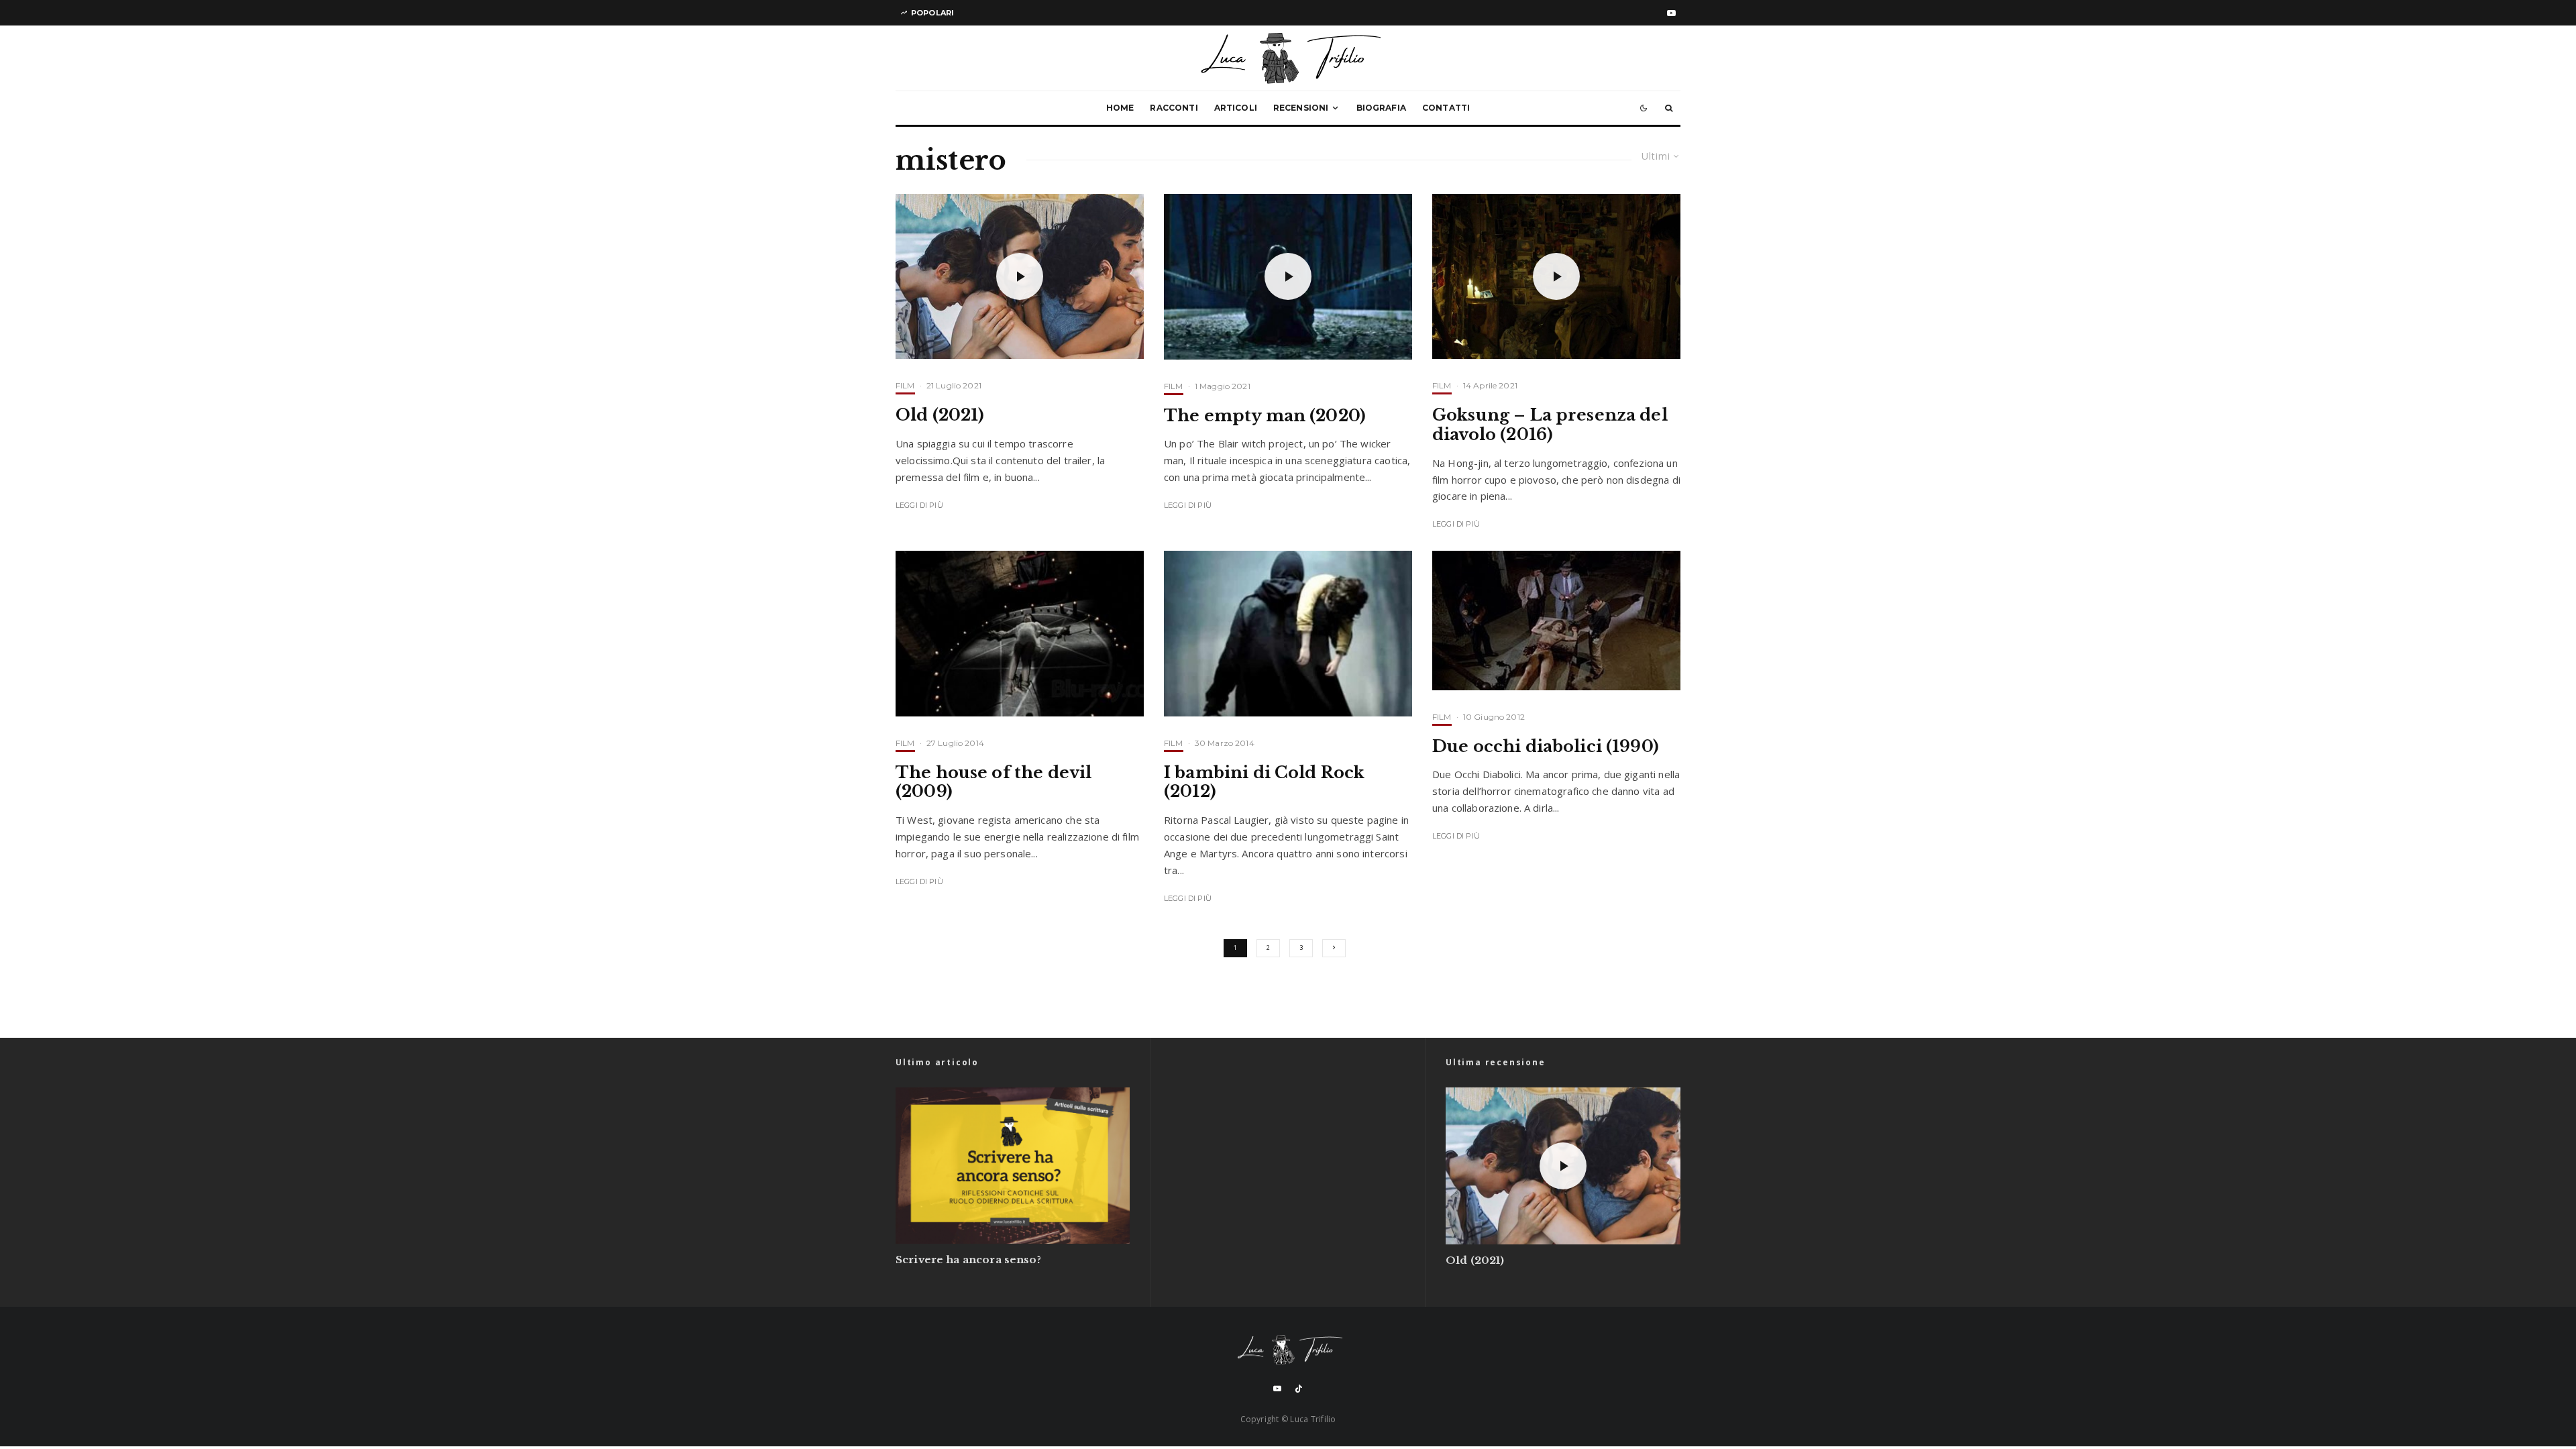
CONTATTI (1446, 108)
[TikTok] (1299, 1389)
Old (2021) (940, 415)
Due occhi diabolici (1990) (1546, 747)
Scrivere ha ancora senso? (968, 1260)
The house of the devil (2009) (994, 783)
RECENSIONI (1301, 108)
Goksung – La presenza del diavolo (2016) (1550, 425)
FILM (905, 385)
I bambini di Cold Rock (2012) (1264, 783)
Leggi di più (919, 505)
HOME (1120, 108)
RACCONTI (1174, 108)
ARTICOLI (1236, 108)
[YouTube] (1671, 13)
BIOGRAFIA (1381, 108)
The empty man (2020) (1265, 416)
